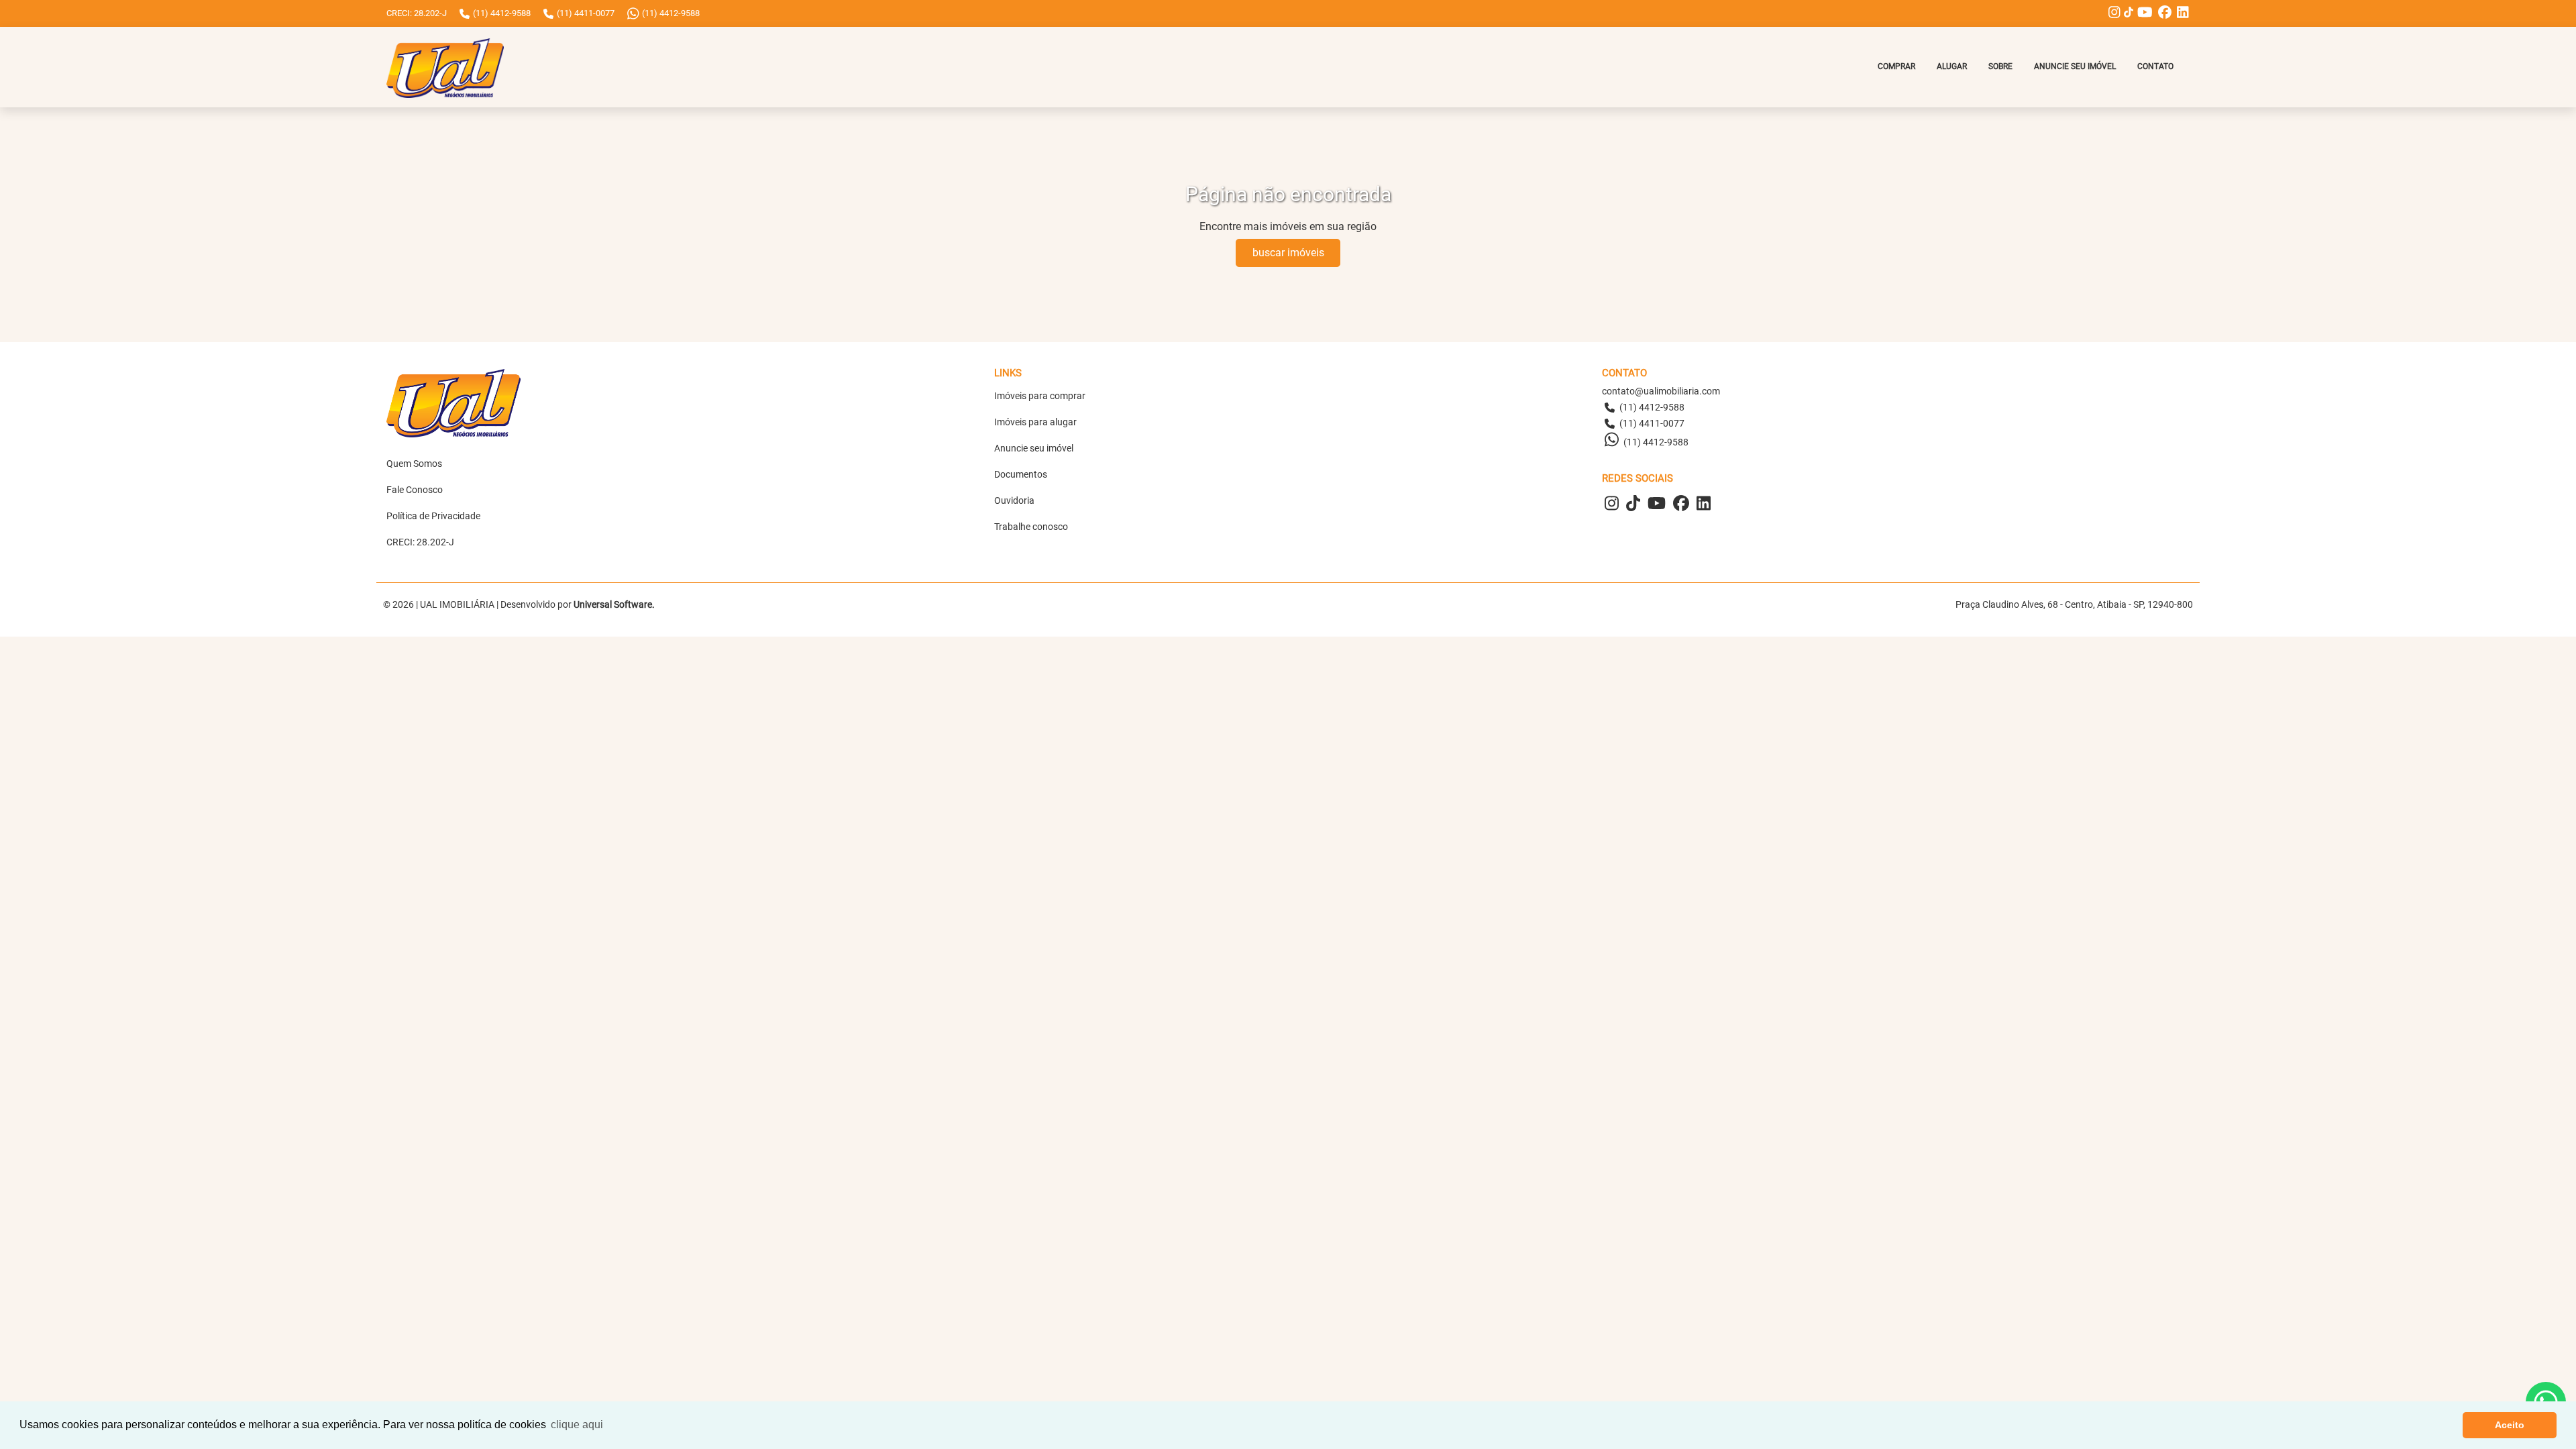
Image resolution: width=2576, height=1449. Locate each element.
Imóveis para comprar (1040, 396)
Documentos (1021, 474)
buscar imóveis (1288, 253)
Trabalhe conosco (1031, 527)
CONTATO (2155, 66)
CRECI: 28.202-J (420, 542)
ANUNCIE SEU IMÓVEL (2075, 66)
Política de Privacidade (433, 516)
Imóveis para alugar (1035, 422)
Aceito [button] (2510, 1425)
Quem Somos (414, 464)
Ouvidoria (1014, 500)
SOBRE (2000, 66)
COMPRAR (1896, 66)
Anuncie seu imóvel (1034, 448)
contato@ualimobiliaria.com (1661, 391)
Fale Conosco (415, 490)
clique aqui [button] (577, 1425)
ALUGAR (1952, 66)
